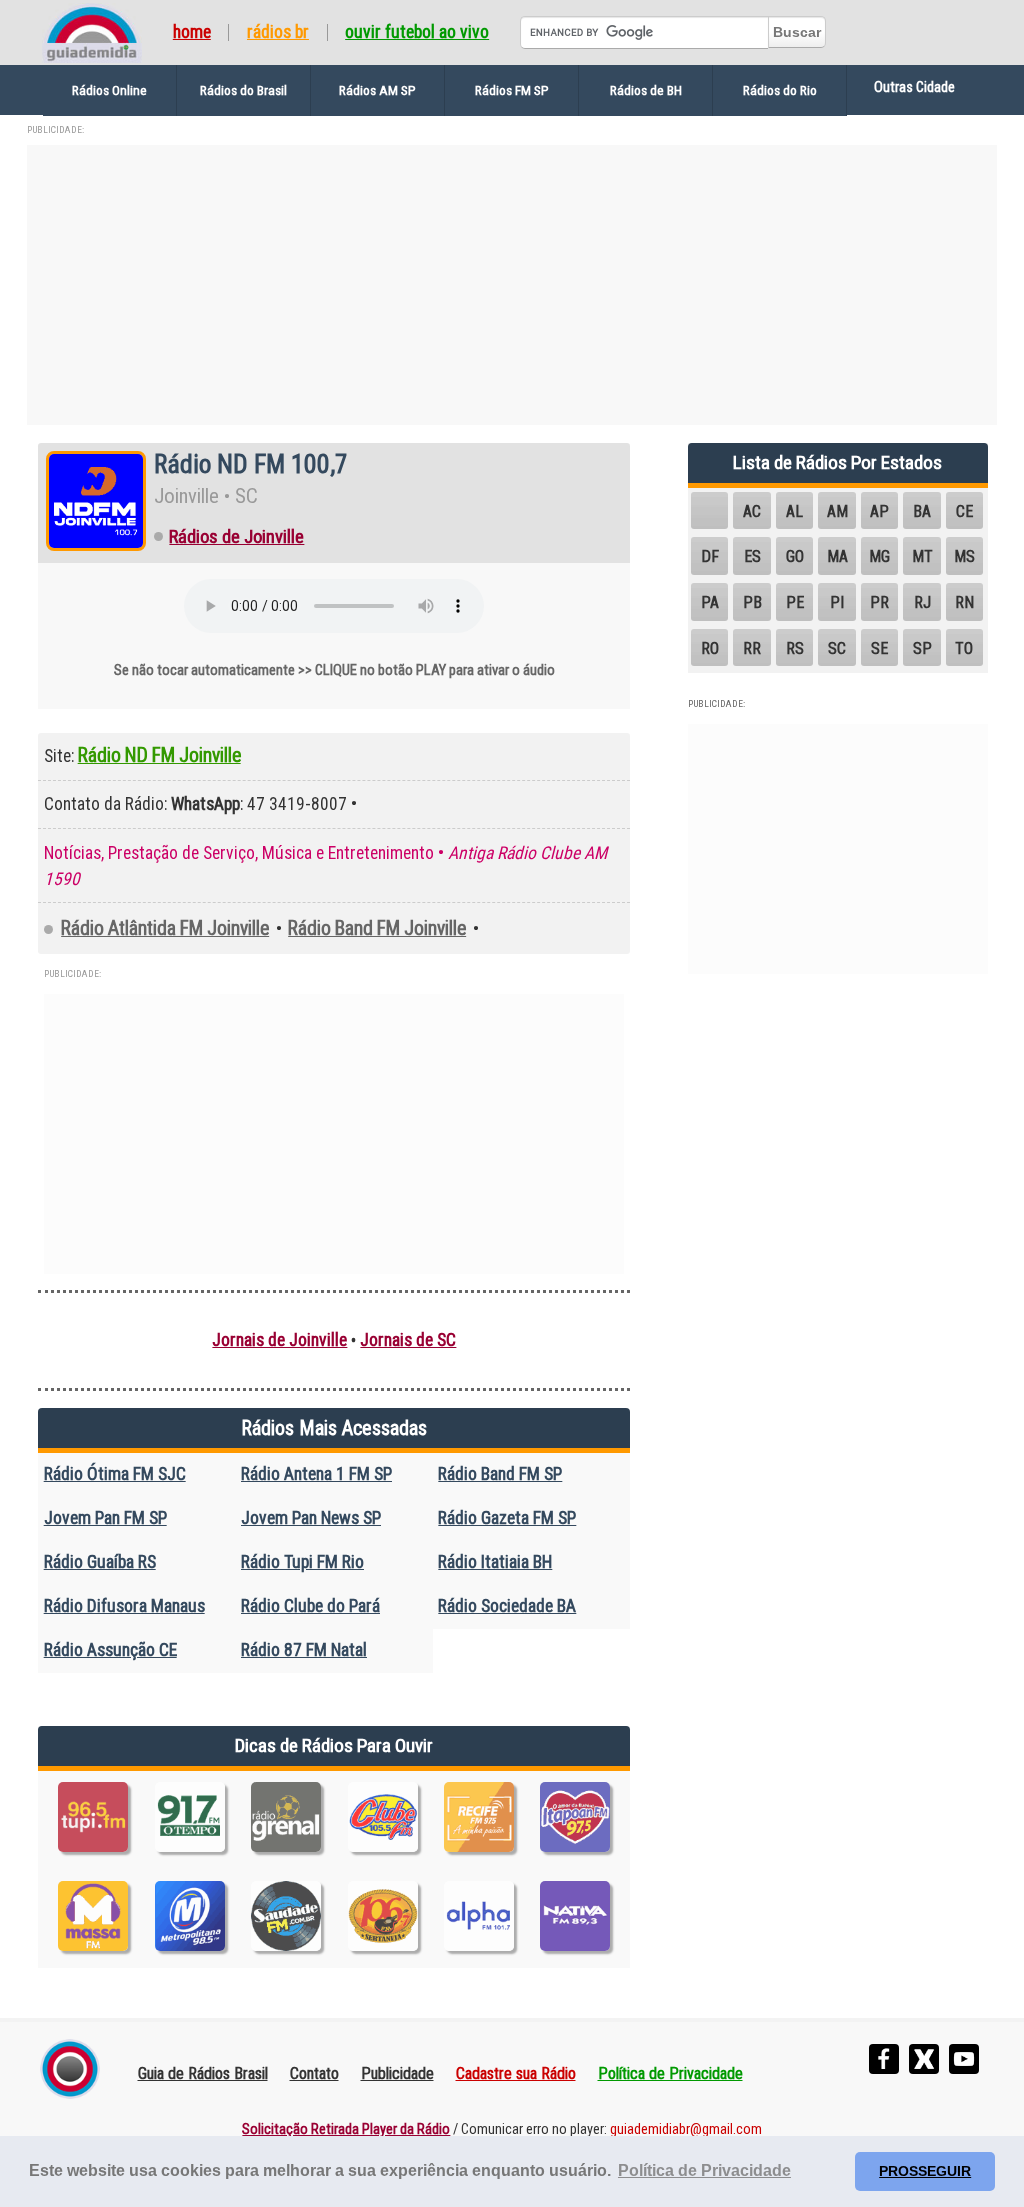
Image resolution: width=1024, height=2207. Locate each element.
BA (922, 511)
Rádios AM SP (377, 90)
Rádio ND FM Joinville (159, 755)
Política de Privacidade (670, 2073)
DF (710, 556)
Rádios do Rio (780, 90)
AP (879, 511)
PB (752, 602)
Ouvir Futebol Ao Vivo (417, 33)
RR (752, 648)
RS (795, 648)
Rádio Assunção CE (110, 1650)
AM (837, 511)
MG (879, 556)
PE (795, 602)
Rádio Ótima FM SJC (115, 1474)
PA (710, 602)
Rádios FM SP (512, 90)
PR (879, 602)
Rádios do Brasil (243, 90)
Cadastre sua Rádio (516, 2073)
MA (837, 556)
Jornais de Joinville (279, 1340)
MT (922, 556)
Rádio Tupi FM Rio (302, 1562)
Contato (314, 2073)
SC (837, 648)
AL (794, 511)
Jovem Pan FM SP (105, 1518)
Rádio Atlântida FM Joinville (165, 928)
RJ (922, 602)
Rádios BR (278, 33)
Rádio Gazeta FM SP (507, 1518)
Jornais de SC (408, 1340)
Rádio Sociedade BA (507, 1606)
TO (964, 648)
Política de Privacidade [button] (704, 2170)
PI (837, 602)
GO (795, 556)
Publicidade (397, 2073)
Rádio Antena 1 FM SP (316, 1474)
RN (964, 602)
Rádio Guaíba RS (100, 1562)
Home (192, 33)
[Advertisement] (512, 285)
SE (879, 648)
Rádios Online (109, 90)
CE (964, 511)
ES (752, 556)
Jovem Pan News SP (311, 1518)
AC (752, 511)
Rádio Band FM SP (500, 1474)
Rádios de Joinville (236, 537)
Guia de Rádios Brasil (203, 2073)
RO (710, 648)
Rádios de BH (646, 90)
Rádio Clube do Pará (310, 1606)
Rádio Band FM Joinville (377, 928)
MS (964, 556)
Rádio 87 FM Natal (304, 1650)
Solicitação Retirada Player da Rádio (346, 2129)
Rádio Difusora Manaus (124, 1606)
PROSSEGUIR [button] (925, 2171)
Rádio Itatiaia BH (495, 1562)
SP (922, 648)
